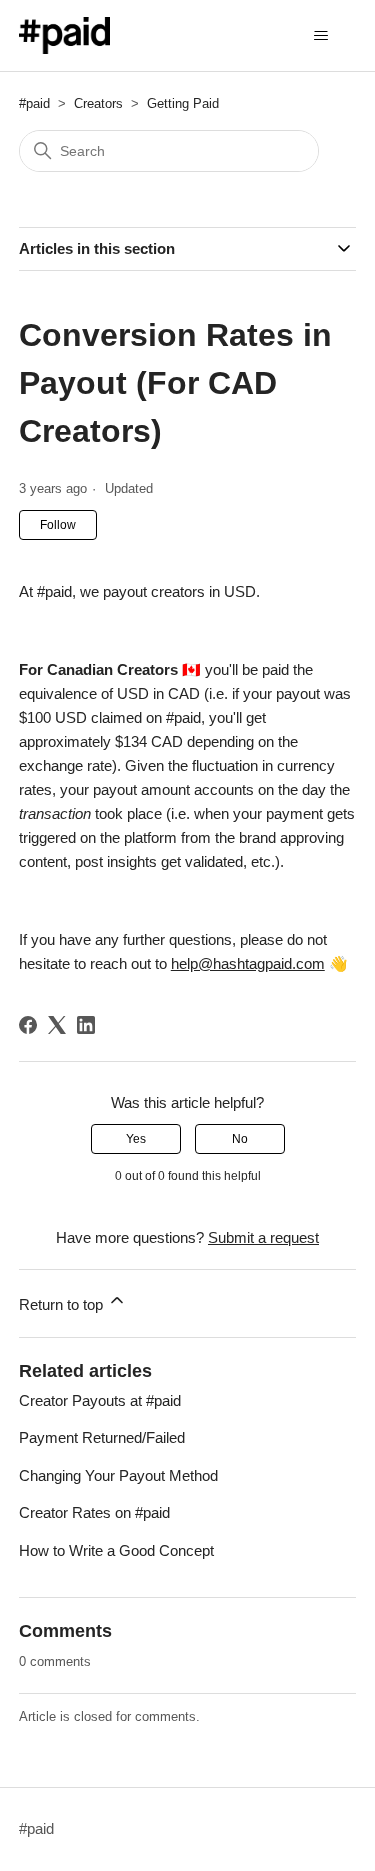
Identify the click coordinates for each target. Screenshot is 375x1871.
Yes (136, 1139)
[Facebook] (28, 1025)
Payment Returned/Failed (102, 1437)
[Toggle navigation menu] (320, 36)
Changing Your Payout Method (118, 1475)
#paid (34, 103)
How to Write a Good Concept (116, 1550)
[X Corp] (57, 1025)
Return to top (63, 1304)
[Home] (65, 35)
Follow (58, 525)
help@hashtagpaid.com (248, 963)
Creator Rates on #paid (94, 1512)
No (240, 1139)
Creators (98, 103)
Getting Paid (183, 103)
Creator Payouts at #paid (100, 1400)
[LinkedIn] (86, 1025)
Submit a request (263, 1237)
